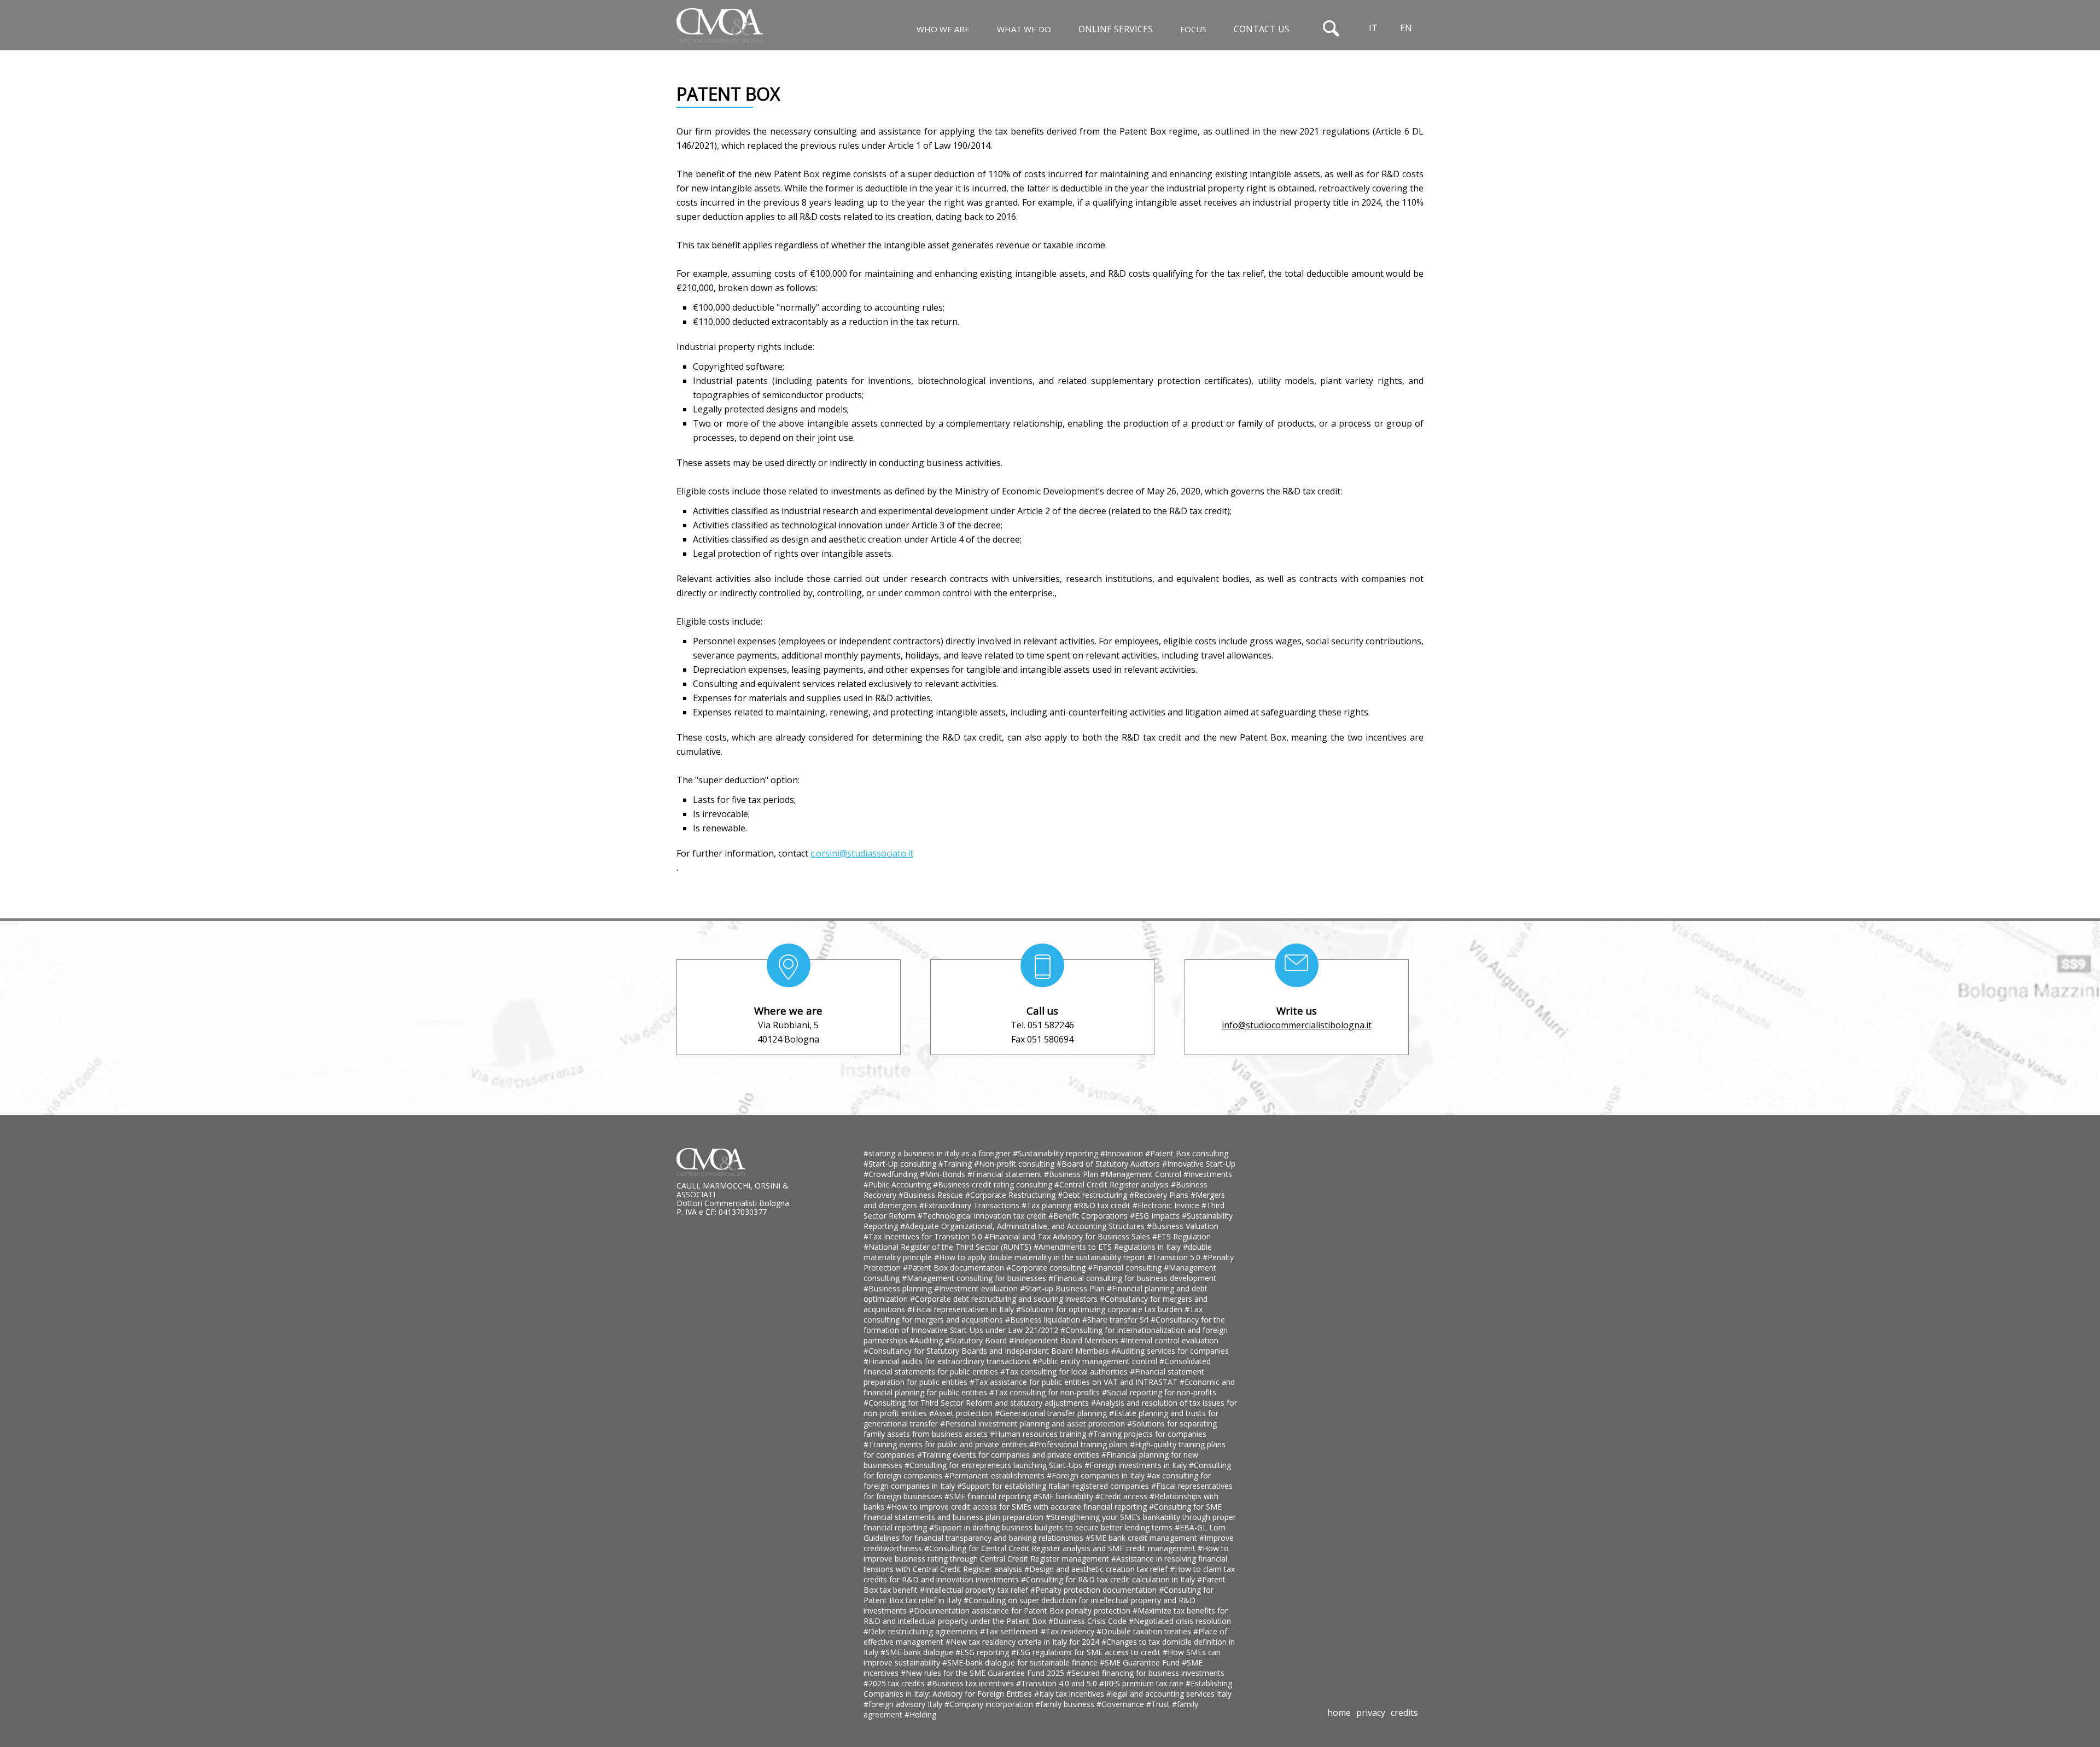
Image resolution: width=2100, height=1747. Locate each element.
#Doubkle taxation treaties (1145, 1631)
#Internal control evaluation (1169, 1340)
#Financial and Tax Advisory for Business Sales (1068, 1236)
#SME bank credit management (1142, 1538)
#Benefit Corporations (1089, 1216)
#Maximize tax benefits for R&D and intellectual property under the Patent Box (1046, 1616)
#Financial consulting (1126, 1268)
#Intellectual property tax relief (975, 1590)
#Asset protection (962, 1413)
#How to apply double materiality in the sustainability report (1041, 1257)
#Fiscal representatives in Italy (962, 1309)
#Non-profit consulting (1015, 1164)
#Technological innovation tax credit (983, 1216)
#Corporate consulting (1047, 1268)
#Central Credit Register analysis (1113, 1184)
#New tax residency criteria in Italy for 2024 (1023, 1642)
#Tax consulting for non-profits (1046, 1392)
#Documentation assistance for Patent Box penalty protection (1021, 1611)
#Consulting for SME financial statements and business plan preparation (1043, 1512)
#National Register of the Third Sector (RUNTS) (949, 1247)
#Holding (920, 1714)
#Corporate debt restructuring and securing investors (1005, 1299)
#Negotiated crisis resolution (1180, 1621)
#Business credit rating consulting (994, 1184)
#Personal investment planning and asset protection (1034, 1423)
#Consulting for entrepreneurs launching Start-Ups (994, 1465)
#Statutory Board (977, 1340)
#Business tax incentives (972, 1683)
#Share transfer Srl (1116, 1320)
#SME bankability (1064, 1496)
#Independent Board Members (1065, 1340)
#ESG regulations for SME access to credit (1087, 1652)
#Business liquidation (1044, 1320)
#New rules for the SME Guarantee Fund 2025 (984, 1673)
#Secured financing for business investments (1145, 1673)
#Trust (1159, 1704)
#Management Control (1142, 1174)
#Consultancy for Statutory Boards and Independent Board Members (987, 1351)
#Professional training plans (1080, 1444)
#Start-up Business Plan (1063, 1288)
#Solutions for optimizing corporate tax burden (1100, 1309)
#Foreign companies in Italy (1097, 1475)
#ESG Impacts (1156, 1216)
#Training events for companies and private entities (1009, 1455)
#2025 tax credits (895, 1683)
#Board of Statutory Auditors (1109, 1164)
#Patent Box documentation (955, 1268)
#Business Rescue (932, 1195)
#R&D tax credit (1103, 1205)
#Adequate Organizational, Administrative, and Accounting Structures (1023, 1226)
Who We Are (943, 29)
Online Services (1116, 29)
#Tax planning (1048, 1205)
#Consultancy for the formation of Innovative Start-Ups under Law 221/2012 (1044, 1325)
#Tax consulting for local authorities (1065, 1372)
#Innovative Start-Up (1199, 1164)
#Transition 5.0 (1175, 1257)
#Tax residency (1069, 1631)
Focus (1193, 29)
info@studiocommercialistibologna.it (1297, 1025)
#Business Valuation (1183, 1226)
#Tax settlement (1010, 1631)
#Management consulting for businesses (975, 1278)
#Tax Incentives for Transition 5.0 (924, 1236)
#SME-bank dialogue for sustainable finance (1021, 1662)
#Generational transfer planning (1052, 1413)
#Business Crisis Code (1089, 1621)
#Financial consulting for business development (1132, 1278)
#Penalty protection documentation (1095, 1590)
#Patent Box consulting (1187, 1153)
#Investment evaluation (977, 1288)
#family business (1066, 1704)
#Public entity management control (1096, 1361)
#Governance (1121, 1704)
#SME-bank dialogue (918, 1652)
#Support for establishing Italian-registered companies (1054, 1486)
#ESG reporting (983, 1652)
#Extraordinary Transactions (970, 1205)
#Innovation (1123, 1153)
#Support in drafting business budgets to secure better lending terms (1052, 1527)
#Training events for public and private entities (946, 1444)
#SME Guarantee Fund (1141, 1662)
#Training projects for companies (1147, 1434)
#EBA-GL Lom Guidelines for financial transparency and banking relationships (1045, 1533)
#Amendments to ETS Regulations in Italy (1108, 1247)
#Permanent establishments (996, 1475)
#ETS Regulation (1182, 1236)
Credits (1404, 1713)
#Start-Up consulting (901, 1164)
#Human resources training (1039, 1434)
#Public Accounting (898, 1184)
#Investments (1208, 1174)
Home (1339, 1713)
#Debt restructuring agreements (922, 1631)
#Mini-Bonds (944, 1174)
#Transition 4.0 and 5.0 (1058, 1683)
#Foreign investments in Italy (1137, 1465)
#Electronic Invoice (1167, 1205)
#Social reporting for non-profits (1159, 1392)
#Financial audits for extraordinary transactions (948, 1361)
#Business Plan (1072, 1174)
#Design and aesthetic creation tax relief (1097, 1569)
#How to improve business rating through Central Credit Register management (1046, 1553)
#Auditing (927, 1340)
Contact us (1262, 29)
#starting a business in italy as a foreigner (938, 1153)
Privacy (1371, 1713)
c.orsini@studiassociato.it (862, 853)
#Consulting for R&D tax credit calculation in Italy (1109, 1579)
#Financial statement (1006, 1174)
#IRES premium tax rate (1142, 1683)
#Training (956, 1164)
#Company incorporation (990, 1704)
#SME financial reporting (989, 1496)
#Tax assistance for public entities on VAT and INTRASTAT (1075, 1382)
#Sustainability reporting (1057, 1153)
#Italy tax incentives (1070, 1694)
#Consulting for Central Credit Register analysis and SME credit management (1061, 1548)
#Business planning (899, 1288)
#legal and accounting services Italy (1169, 1694)
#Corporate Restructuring (1011, 1195)
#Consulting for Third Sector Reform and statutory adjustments (977, 1403)
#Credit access (1122, 1496)
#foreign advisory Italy (904, 1704)
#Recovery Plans (1160, 1195)
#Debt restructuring (1093, 1195)
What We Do (1024, 29)
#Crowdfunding (892, 1174)
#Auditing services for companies (1170, 1351)
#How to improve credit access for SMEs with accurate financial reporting (1018, 1507)
